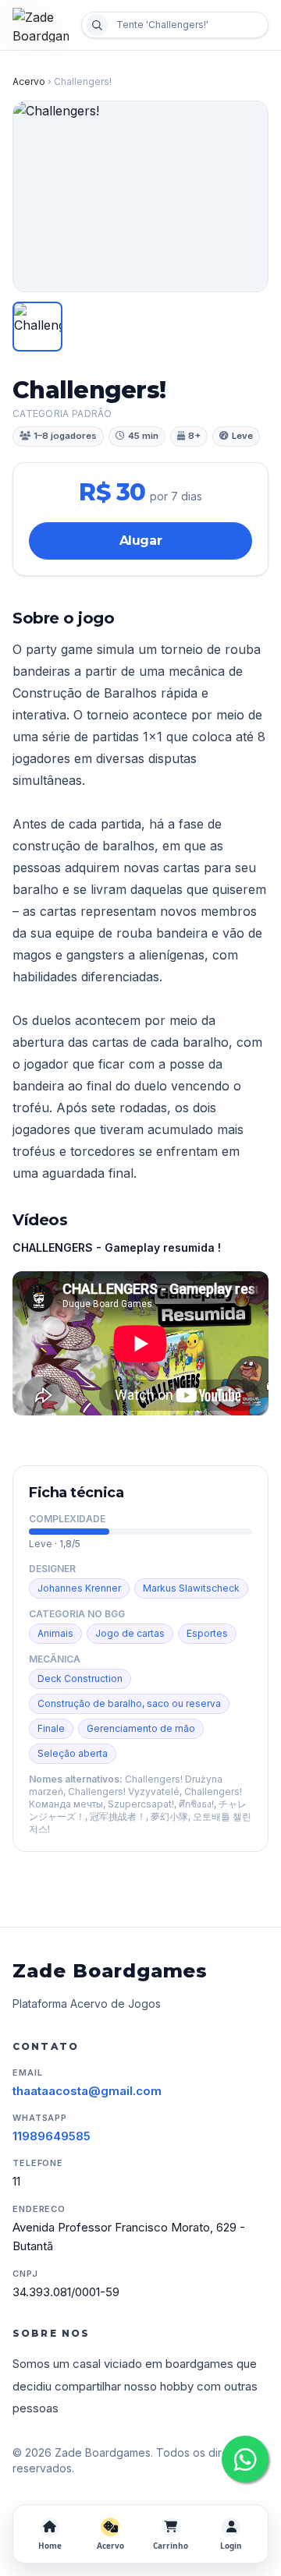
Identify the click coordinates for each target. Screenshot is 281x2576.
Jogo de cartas (130, 1633)
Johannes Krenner (79, 1588)
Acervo (29, 81)
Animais (55, 1633)
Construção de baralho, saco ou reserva (129, 1703)
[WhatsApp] (245, 2459)
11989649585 (52, 2136)
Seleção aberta (73, 1753)
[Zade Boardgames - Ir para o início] (42, 25)
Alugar (141, 541)
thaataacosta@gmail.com (87, 2091)
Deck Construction (80, 1678)
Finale (51, 1728)
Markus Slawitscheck (191, 1588)
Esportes (207, 1633)
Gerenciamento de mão (141, 1728)
